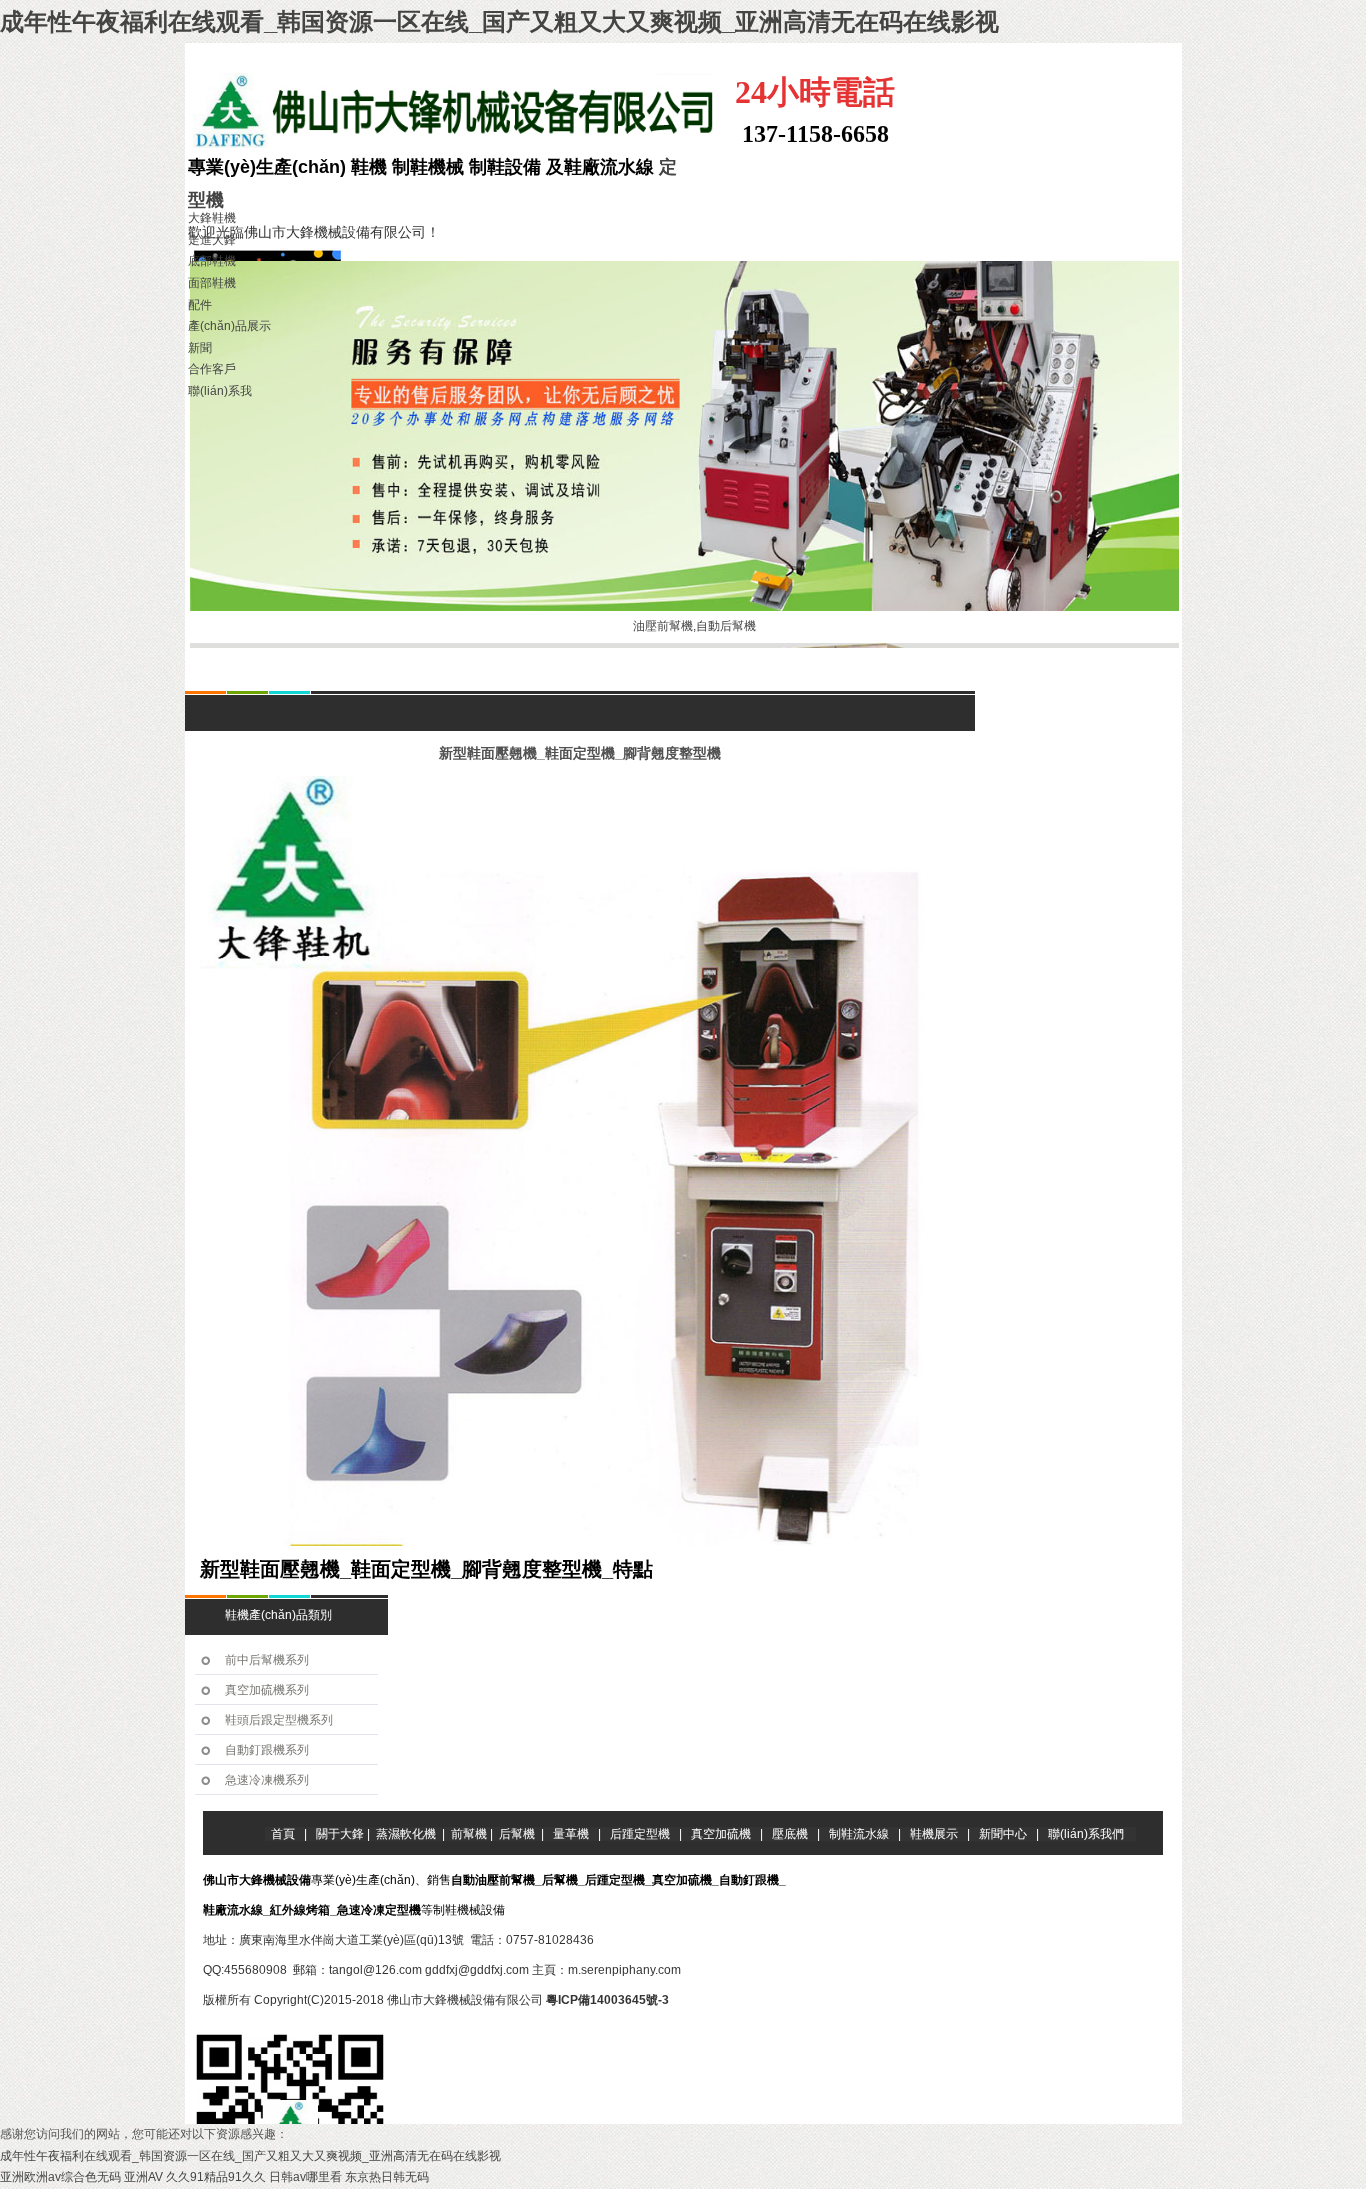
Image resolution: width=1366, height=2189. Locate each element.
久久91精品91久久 (216, 2177)
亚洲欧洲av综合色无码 (60, 2177)
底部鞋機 (212, 261)
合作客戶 (212, 369)
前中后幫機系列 (267, 1660)
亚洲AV (143, 2177)
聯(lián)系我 (220, 391)
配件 (200, 305)
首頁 (272, 678)
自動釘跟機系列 (267, 1750)
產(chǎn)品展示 (229, 326)
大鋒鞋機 (212, 218)
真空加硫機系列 (267, 1690)
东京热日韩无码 (387, 2177)
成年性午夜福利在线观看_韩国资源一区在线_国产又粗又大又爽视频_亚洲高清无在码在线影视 (499, 21)
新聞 (200, 348)
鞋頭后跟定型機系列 (279, 1720)
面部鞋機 (212, 283)
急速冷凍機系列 (267, 1780)
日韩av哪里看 (305, 2177)
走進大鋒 (212, 240)
